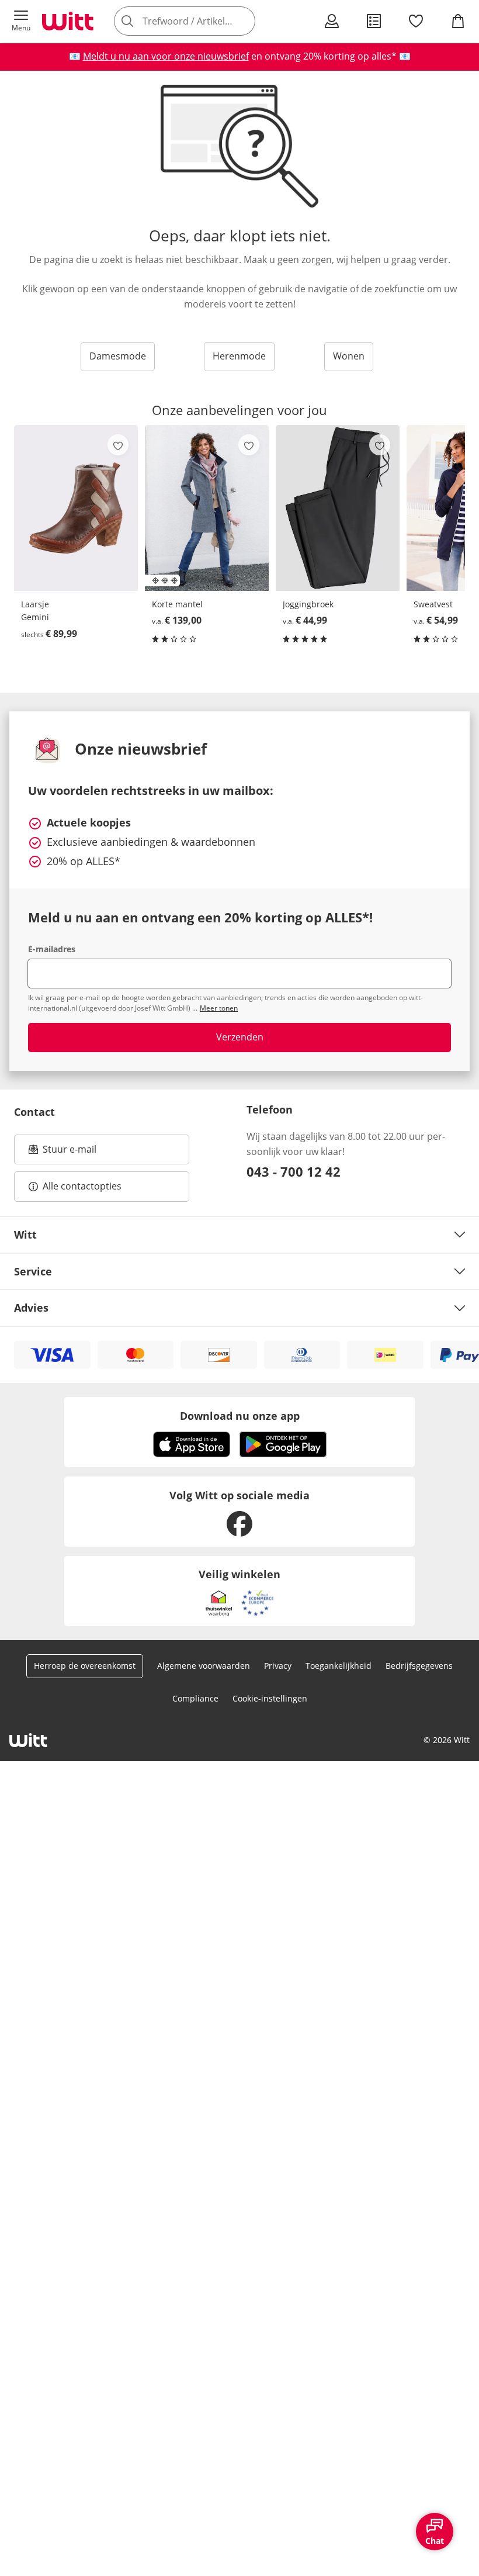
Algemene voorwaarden (204, 1666)
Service (33, 1271)
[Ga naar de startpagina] (68, 21)
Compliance (195, 1698)
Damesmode (118, 356)
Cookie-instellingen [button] (270, 1698)
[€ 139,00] (207, 508)
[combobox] (202, 21)
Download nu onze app (240, 1416)
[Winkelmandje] (458, 21)
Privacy (278, 1666)
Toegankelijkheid (339, 1666)
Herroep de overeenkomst (85, 1666)
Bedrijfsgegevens (419, 1666)
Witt (25, 1235)
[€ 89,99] (76, 508)
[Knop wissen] (243, 21)
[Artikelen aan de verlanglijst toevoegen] (118, 445)
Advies (31, 1308)
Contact (34, 1112)
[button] (21, 21)
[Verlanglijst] (416, 21)
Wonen (349, 356)
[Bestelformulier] (374, 21)
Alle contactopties (82, 1186)
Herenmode (239, 356)
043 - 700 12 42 (294, 1171)
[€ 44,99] (338, 508)
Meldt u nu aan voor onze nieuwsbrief (166, 56)
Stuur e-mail (69, 1153)
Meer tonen (219, 1008)
